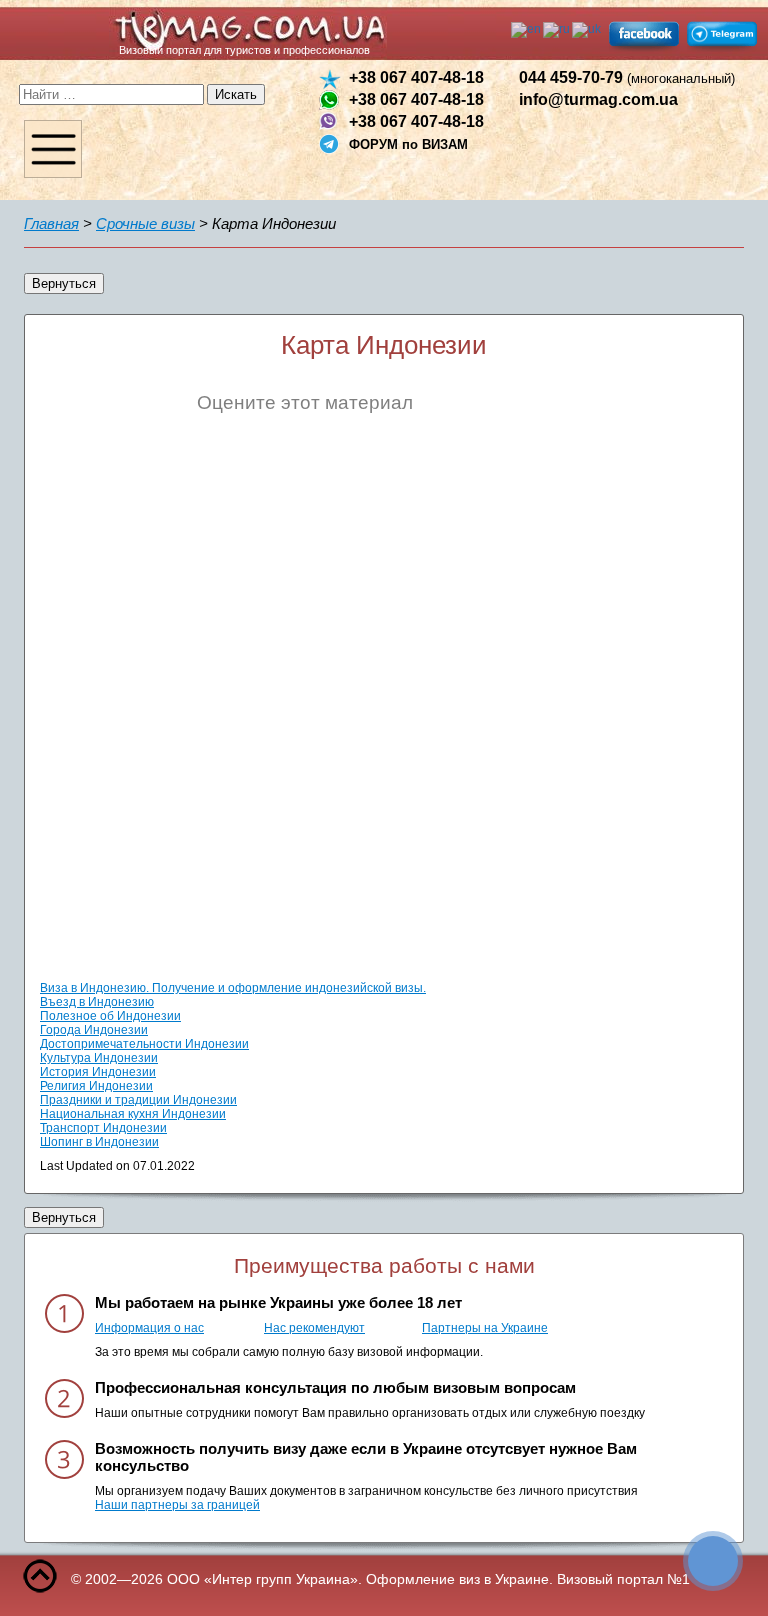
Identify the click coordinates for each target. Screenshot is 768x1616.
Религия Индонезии (96, 1086)
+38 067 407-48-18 (416, 77)
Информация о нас (149, 1328)
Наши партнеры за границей (177, 1505)
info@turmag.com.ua (598, 99)
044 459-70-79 (627, 77)
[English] (527, 29)
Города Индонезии (94, 1030)
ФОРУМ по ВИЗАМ (408, 144)
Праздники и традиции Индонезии (138, 1100)
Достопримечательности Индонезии (144, 1044)
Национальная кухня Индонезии (133, 1114)
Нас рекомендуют (314, 1328)
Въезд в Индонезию (97, 1002)
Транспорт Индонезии (103, 1128)
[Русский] (557, 29)
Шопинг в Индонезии (99, 1142)
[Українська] (587, 29)
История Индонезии (98, 1072)
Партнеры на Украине (485, 1328)
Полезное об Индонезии (110, 1016)
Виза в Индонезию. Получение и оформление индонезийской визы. (233, 988)
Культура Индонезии (99, 1058)
